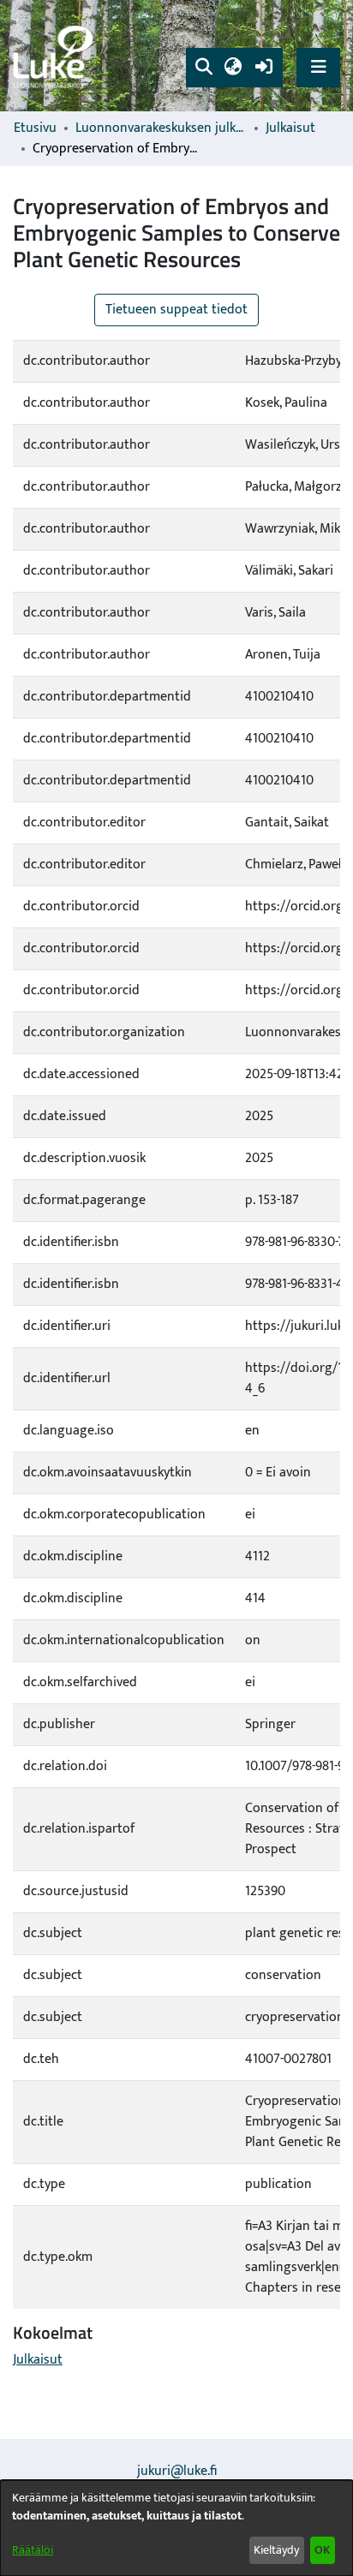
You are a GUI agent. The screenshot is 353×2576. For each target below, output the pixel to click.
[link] (56, 56)
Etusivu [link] (35, 128)
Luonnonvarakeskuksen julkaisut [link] (161, 128)
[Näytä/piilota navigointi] (318, 67)
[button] (203, 68)
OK (322, 2550)
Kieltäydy (276, 2550)
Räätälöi (33, 2550)
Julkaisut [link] (290, 128)
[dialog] (176, 2528)
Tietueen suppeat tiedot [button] (176, 310)
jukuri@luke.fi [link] (177, 2471)
